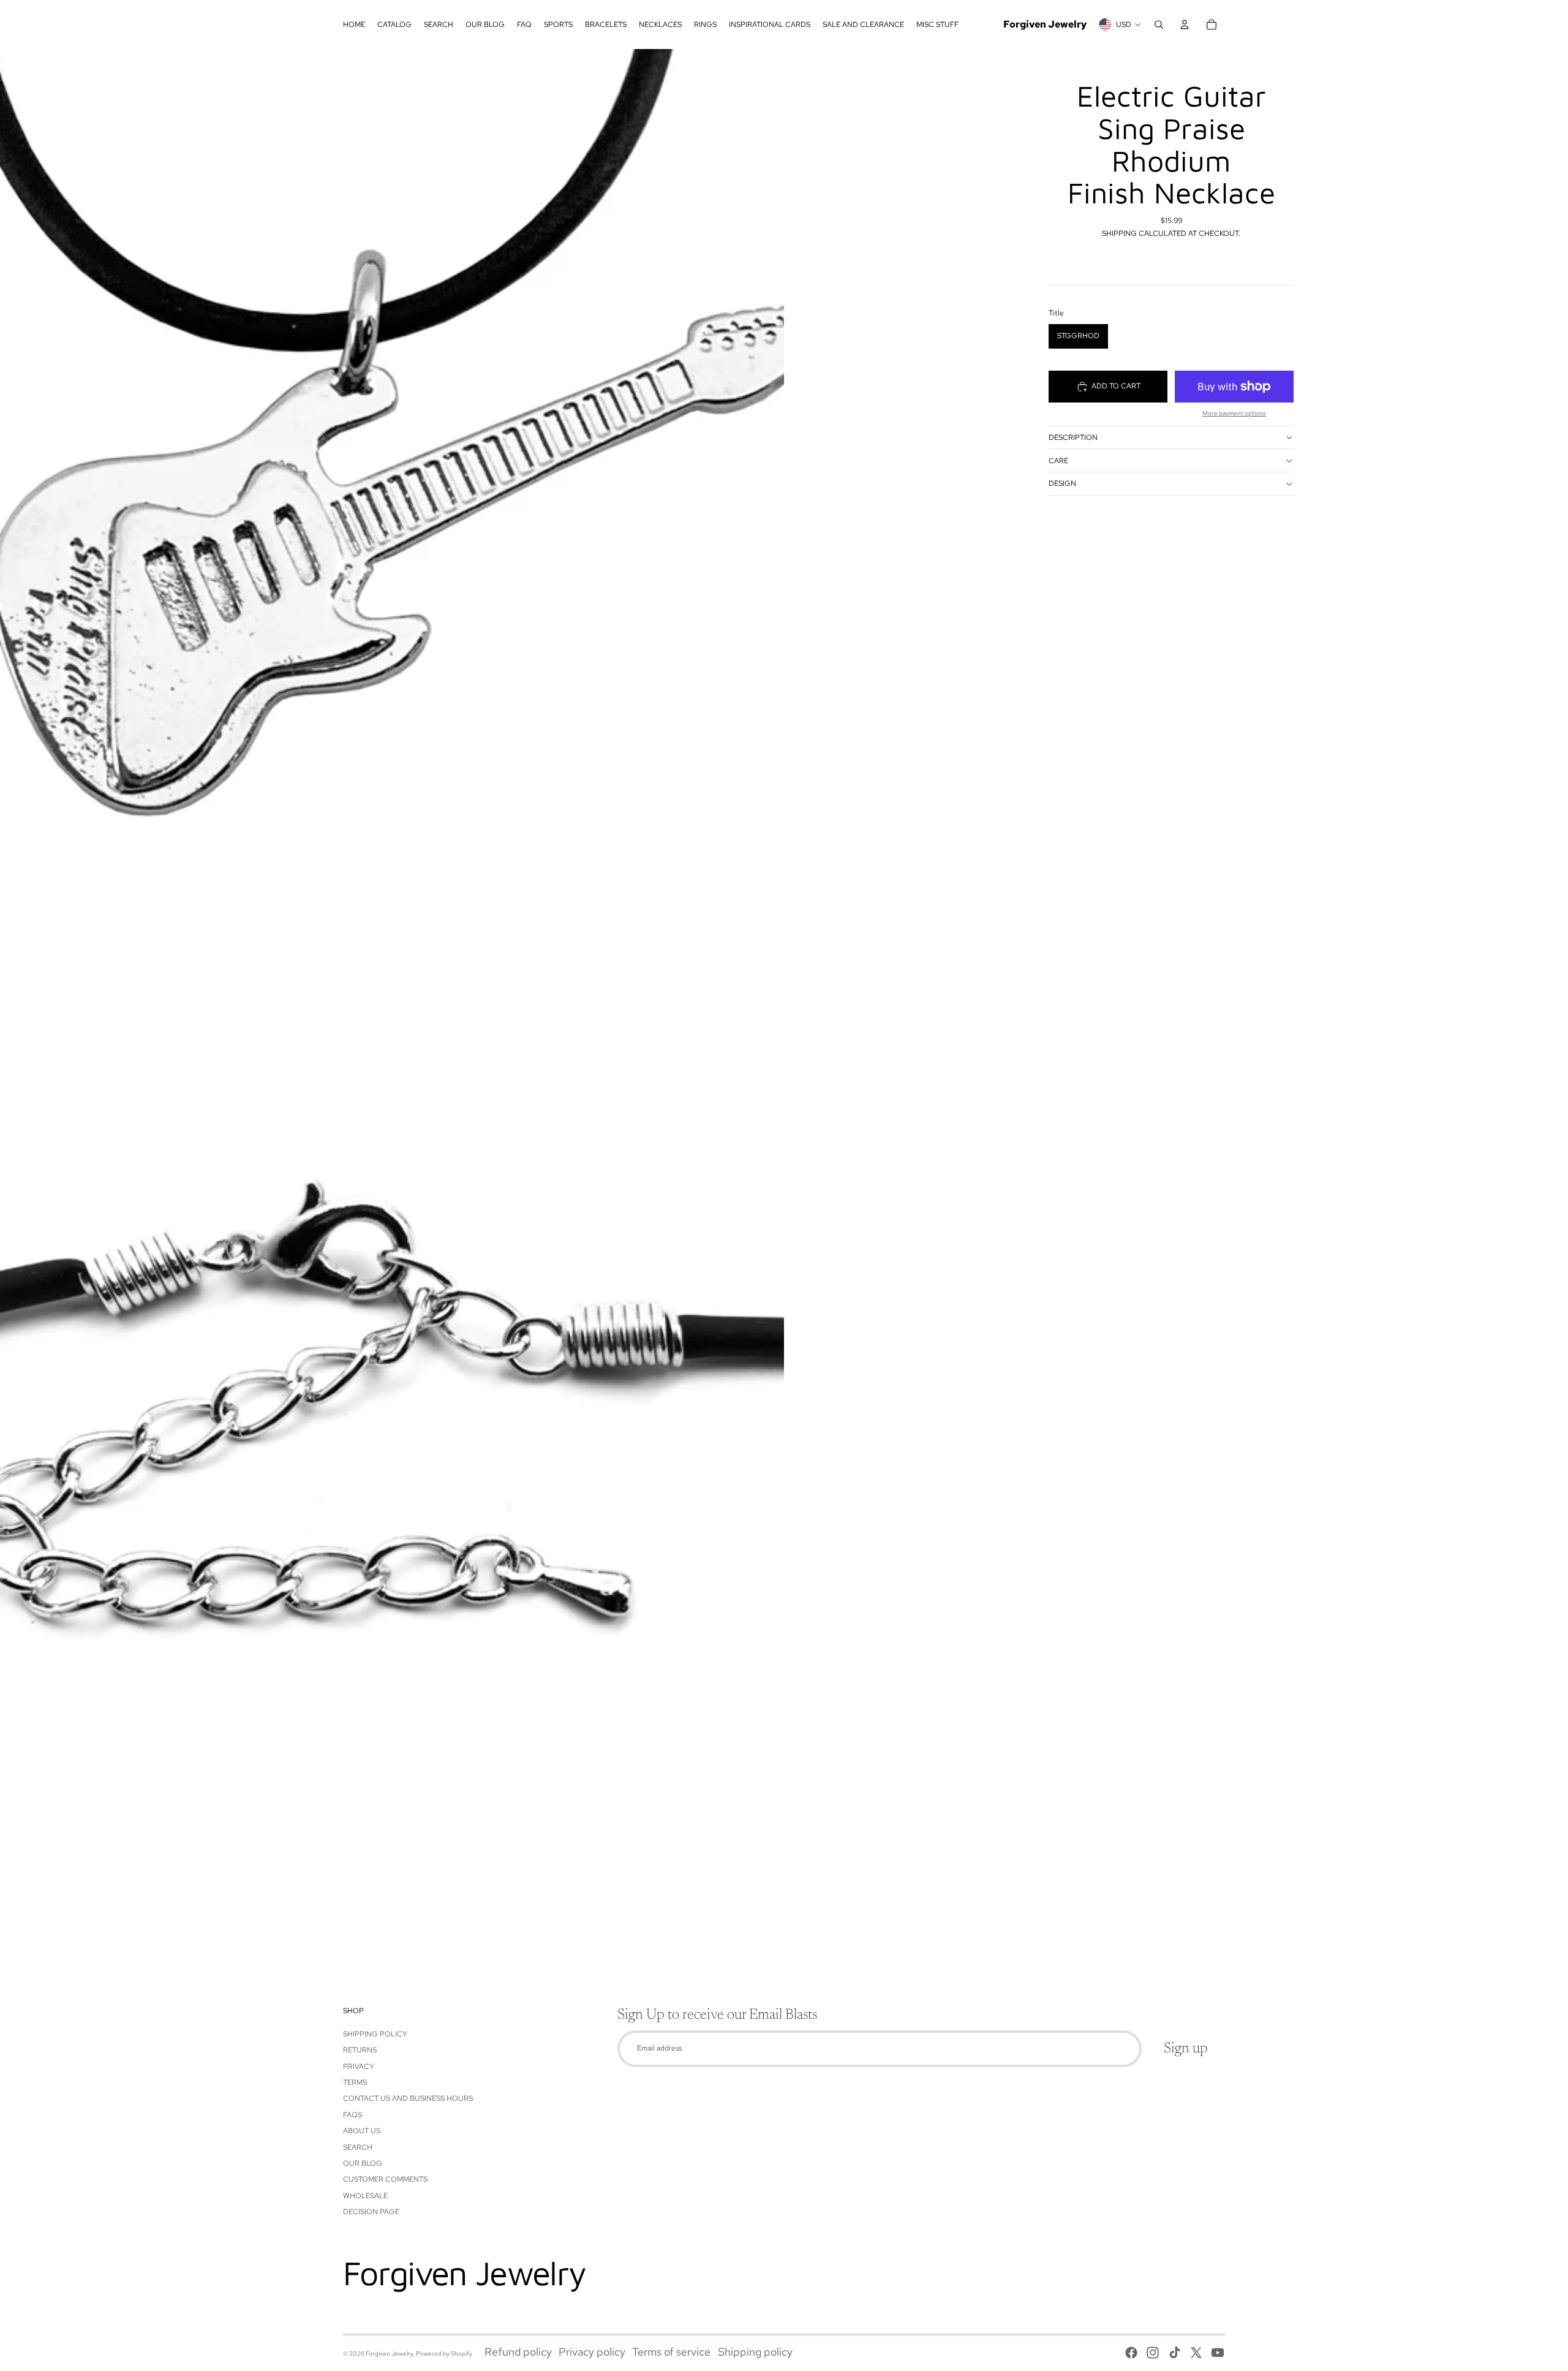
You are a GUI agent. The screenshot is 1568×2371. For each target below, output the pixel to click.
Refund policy (518, 2352)
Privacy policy (592, 2352)
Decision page (371, 2212)
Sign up (1186, 2049)
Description (1073, 437)
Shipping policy (755, 2352)
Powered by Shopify (444, 2354)
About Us (362, 2131)
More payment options (1234, 413)
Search (358, 2147)
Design (1062, 483)
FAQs (352, 2115)
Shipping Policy (375, 2034)
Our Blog (363, 2163)
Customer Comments (385, 2179)
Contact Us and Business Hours (408, 2098)
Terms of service (671, 2352)
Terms (355, 2082)
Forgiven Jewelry (389, 2354)
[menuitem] (354, 25)
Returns (360, 2050)
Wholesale (365, 2196)
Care (1058, 461)
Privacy (359, 2067)
